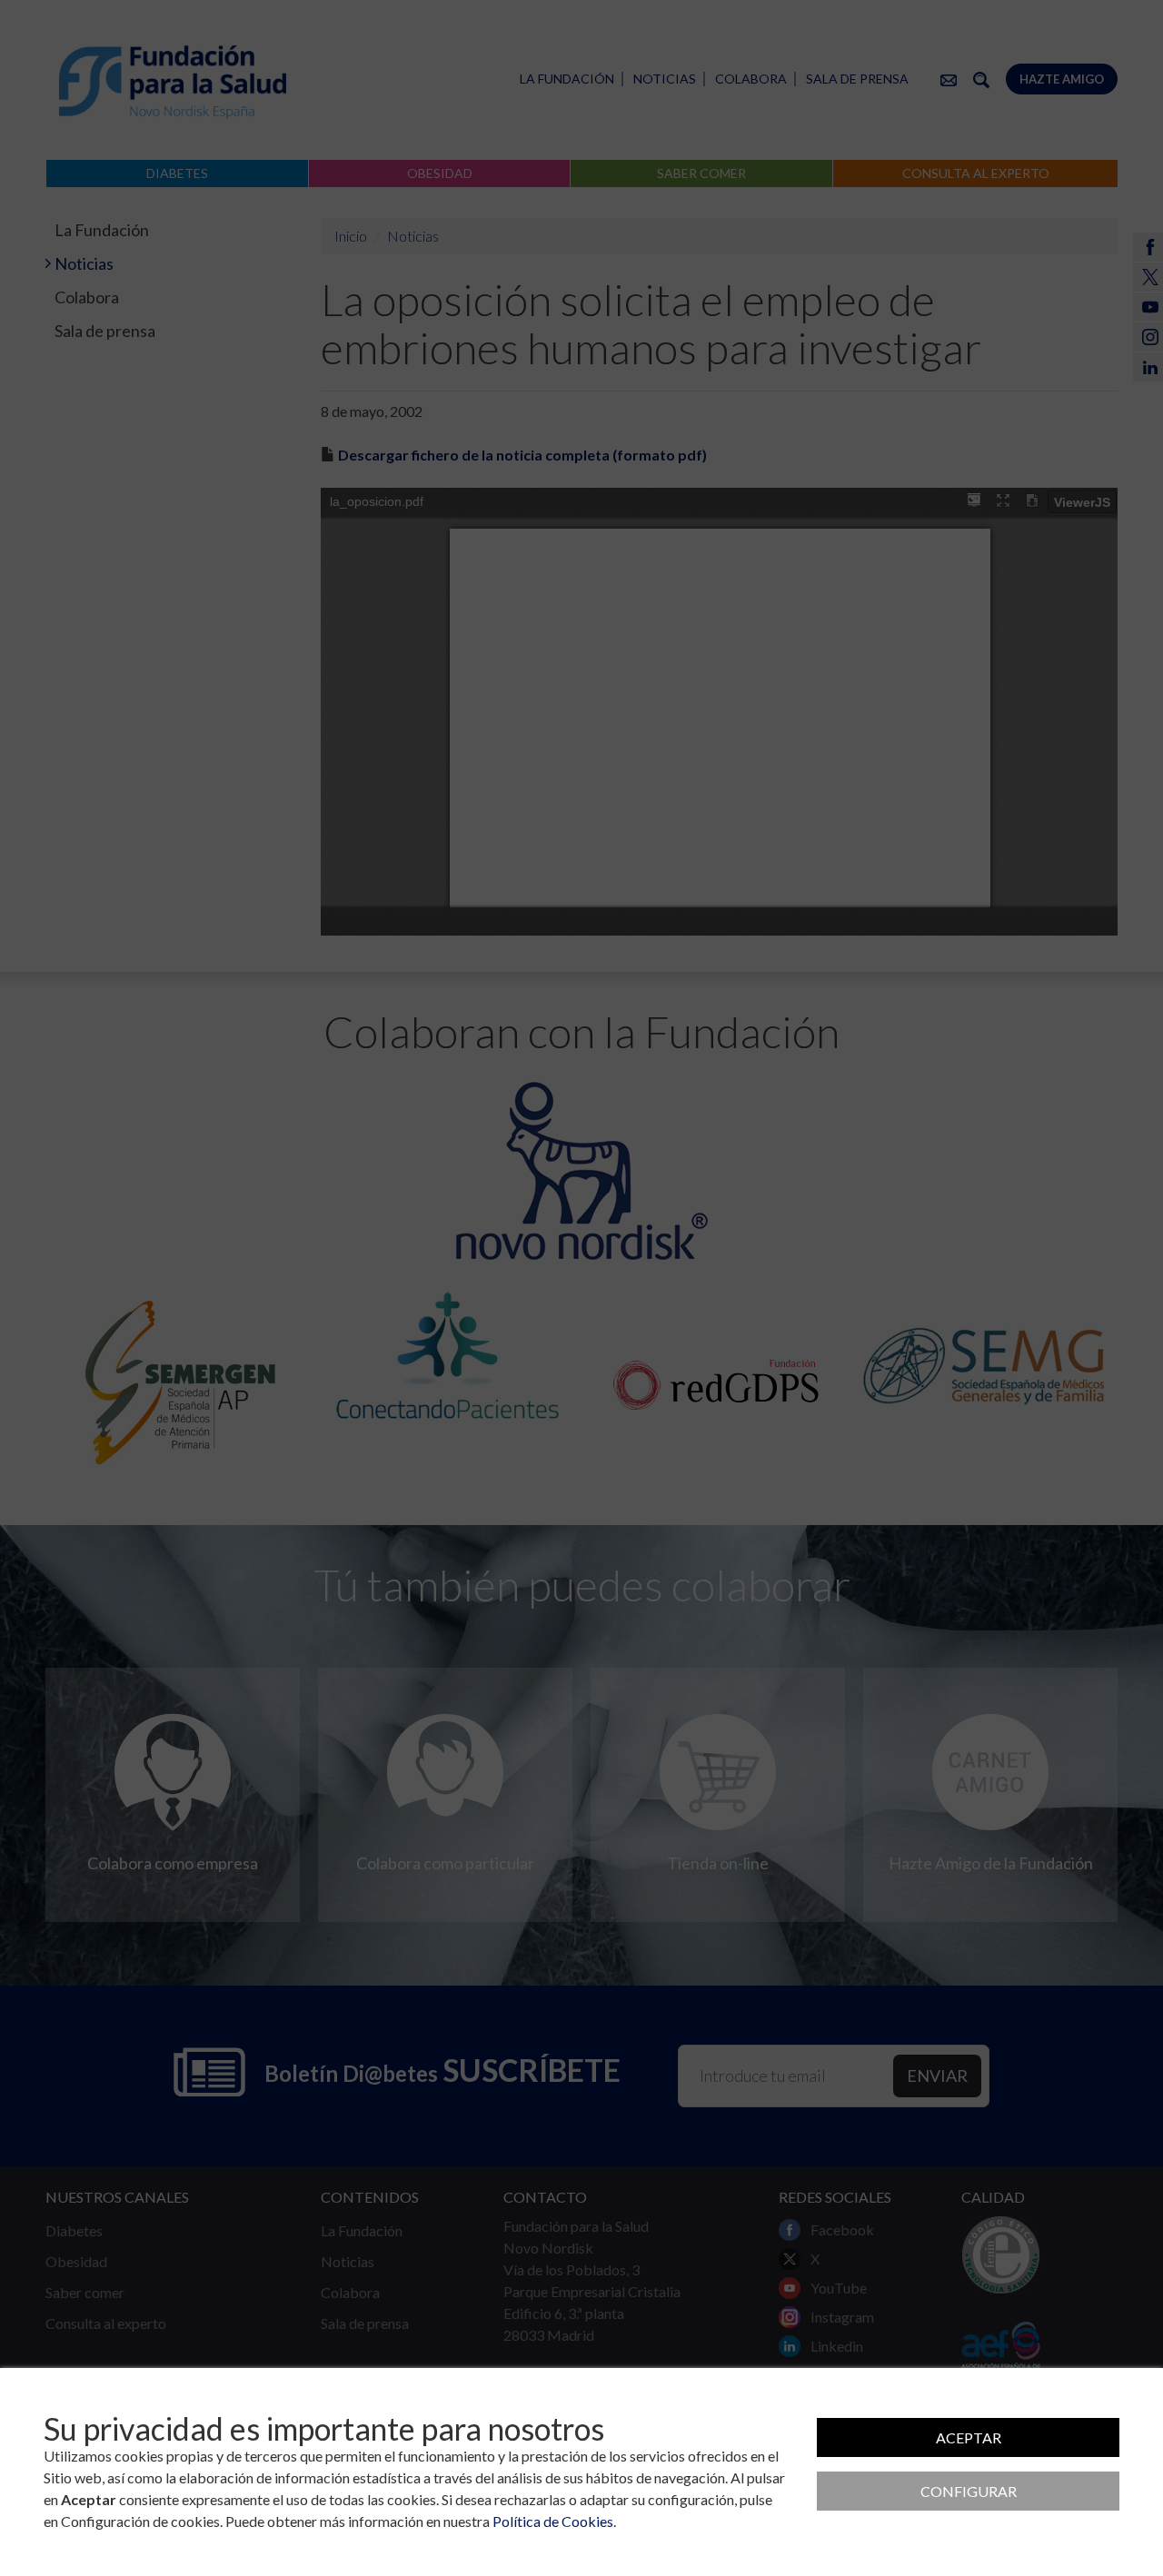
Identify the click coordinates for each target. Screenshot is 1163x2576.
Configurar (969, 2491)
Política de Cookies (553, 2521)
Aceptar (969, 2437)
